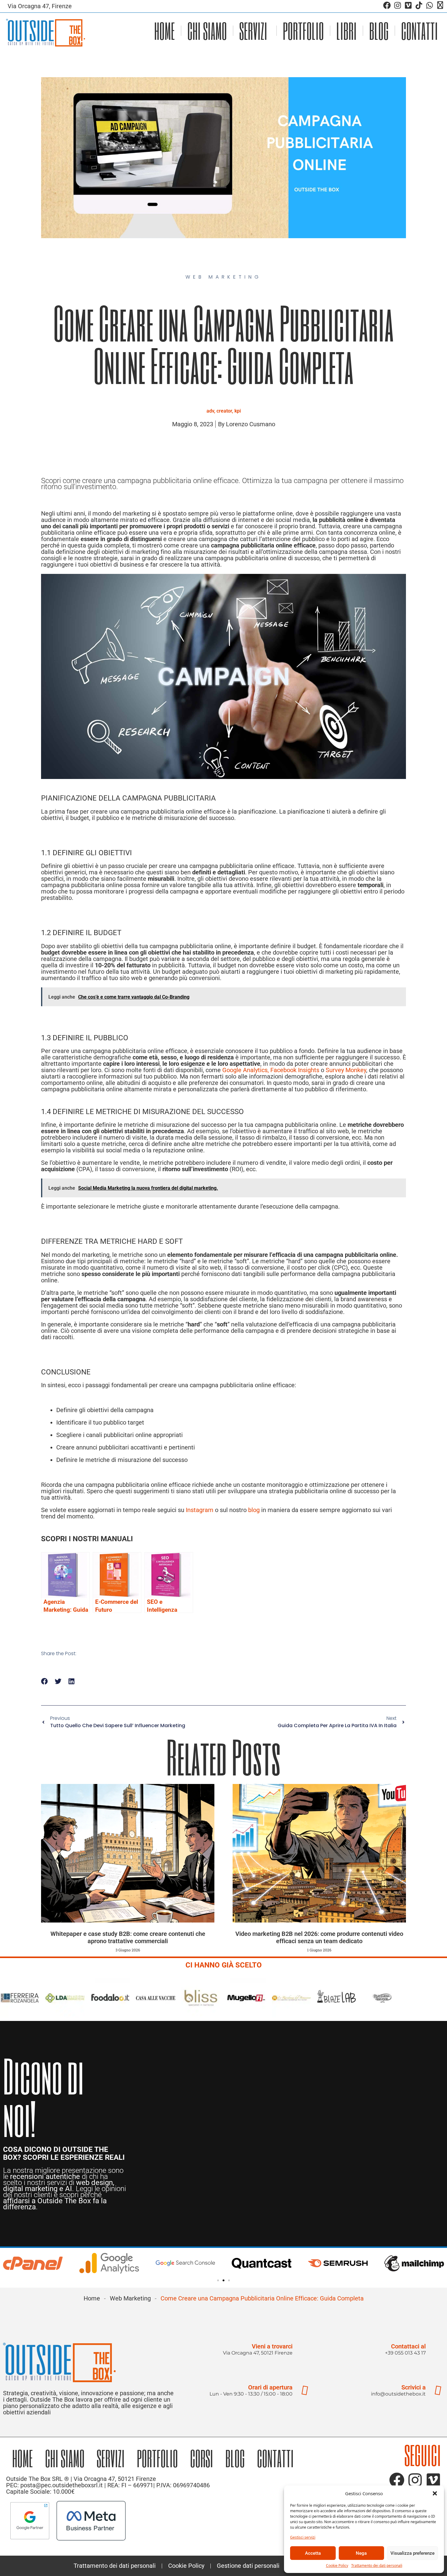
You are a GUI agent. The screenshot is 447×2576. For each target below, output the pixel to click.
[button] (435, 2493)
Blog (379, 31)
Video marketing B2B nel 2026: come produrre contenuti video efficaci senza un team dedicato (319, 1937)
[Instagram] (398, 5)
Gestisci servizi (303, 2537)
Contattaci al (408, 2346)
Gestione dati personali (248, 2566)
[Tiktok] (419, 5)
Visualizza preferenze (412, 2553)
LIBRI (347, 31)
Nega (361, 2553)
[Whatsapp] (430, 5)
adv (210, 411)
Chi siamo (207, 31)
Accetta (313, 2553)
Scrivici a (414, 2387)
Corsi (202, 2458)
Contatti (419, 31)
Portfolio (303, 31)
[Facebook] (387, 5)
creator (224, 411)
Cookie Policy (337, 2566)
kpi (238, 411)
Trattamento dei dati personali (377, 2566)
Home (165, 31)
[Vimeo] (408, 5)
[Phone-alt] (440, 5)
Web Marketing (130, 2298)
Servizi (253, 31)
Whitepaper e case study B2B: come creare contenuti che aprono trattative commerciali (128, 1937)
